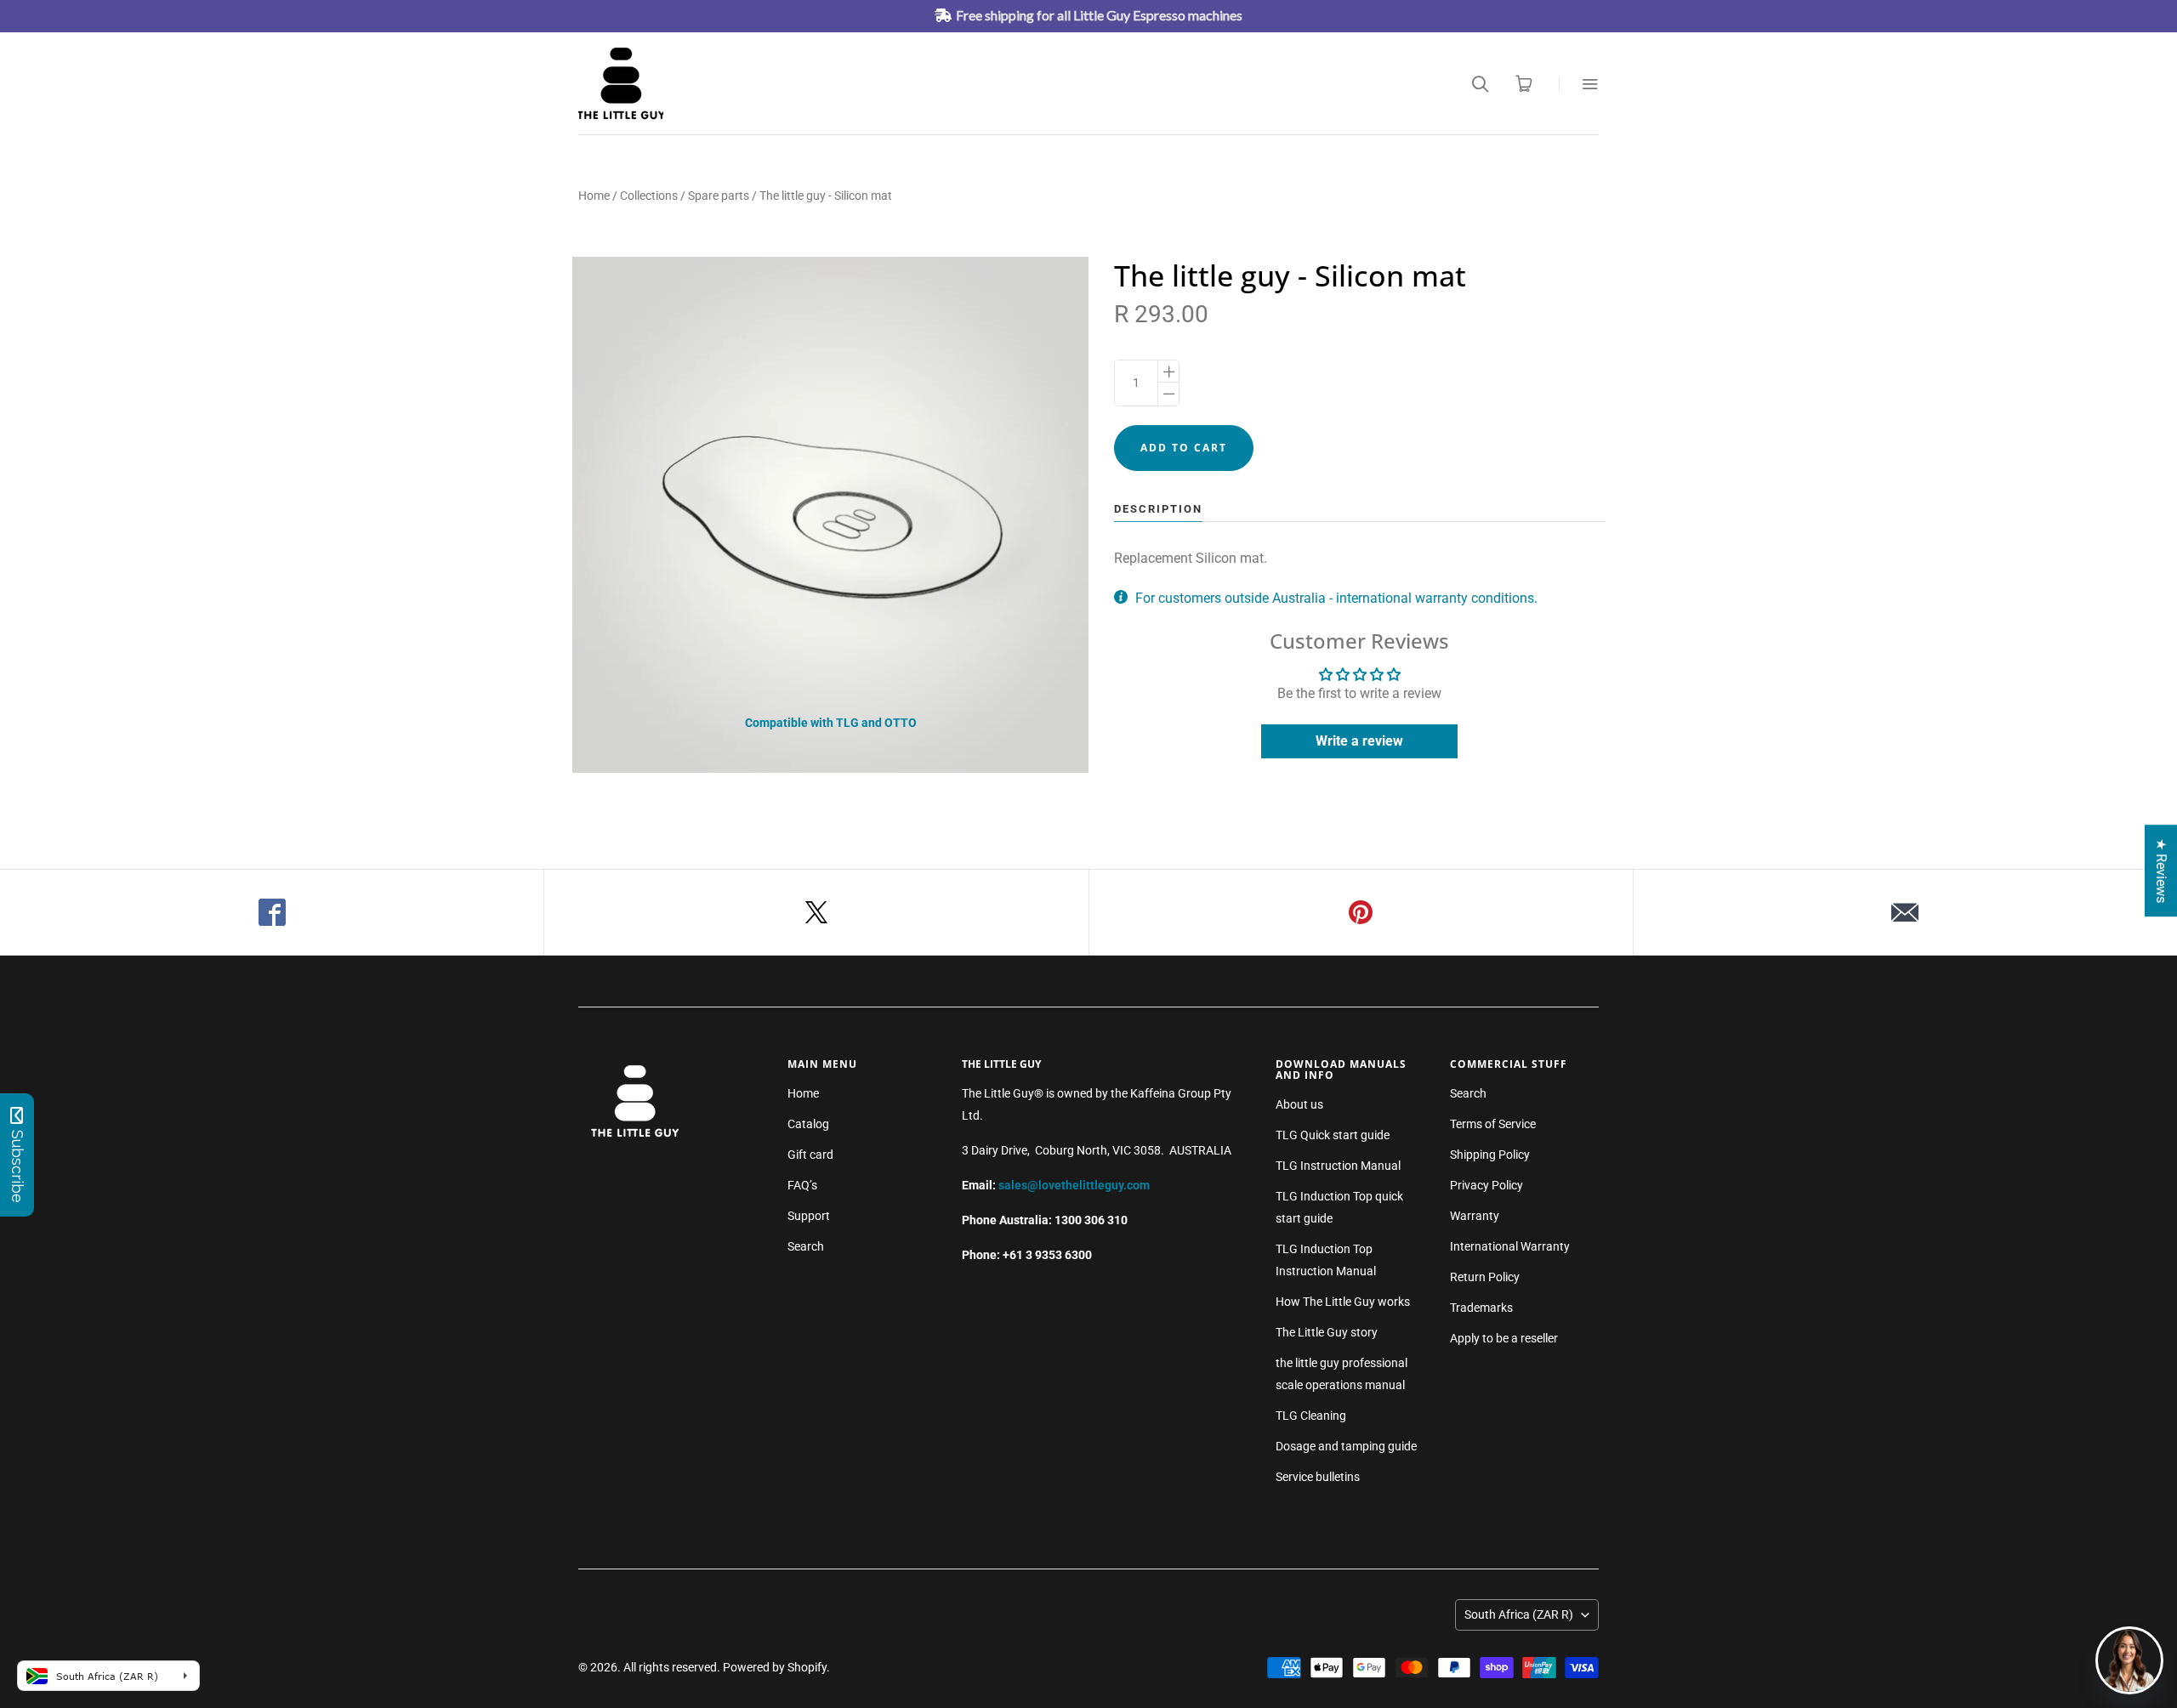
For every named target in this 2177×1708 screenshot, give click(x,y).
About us (1299, 1104)
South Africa (1519, 1614)
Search (806, 1246)
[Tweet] (816, 912)
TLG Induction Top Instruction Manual (1326, 1260)
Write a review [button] (1359, 741)
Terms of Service (1493, 1124)
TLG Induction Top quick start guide (1339, 1207)
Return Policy (1485, 1277)
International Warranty (1510, 1246)
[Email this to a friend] (1905, 912)
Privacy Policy (1486, 1185)
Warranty (1475, 1216)
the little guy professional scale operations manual (1341, 1374)
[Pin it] (1361, 912)
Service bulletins (1318, 1477)
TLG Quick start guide (1333, 1135)
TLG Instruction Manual (1338, 1166)
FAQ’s (802, 1185)
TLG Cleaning (1311, 1416)
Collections (649, 196)
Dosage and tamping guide (1346, 1446)
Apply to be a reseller (1504, 1338)
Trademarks (1481, 1308)
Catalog (808, 1124)
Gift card (810, 1155)
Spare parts (719, 196)
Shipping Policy (1490, 1155)
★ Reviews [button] (2161, 871)
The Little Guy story (1327, 1332)
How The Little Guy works (1343, 1302)
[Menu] (1579, 84)
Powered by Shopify (775, 1667)
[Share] (272, 912)
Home (594, 196)
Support (809, 1216)
